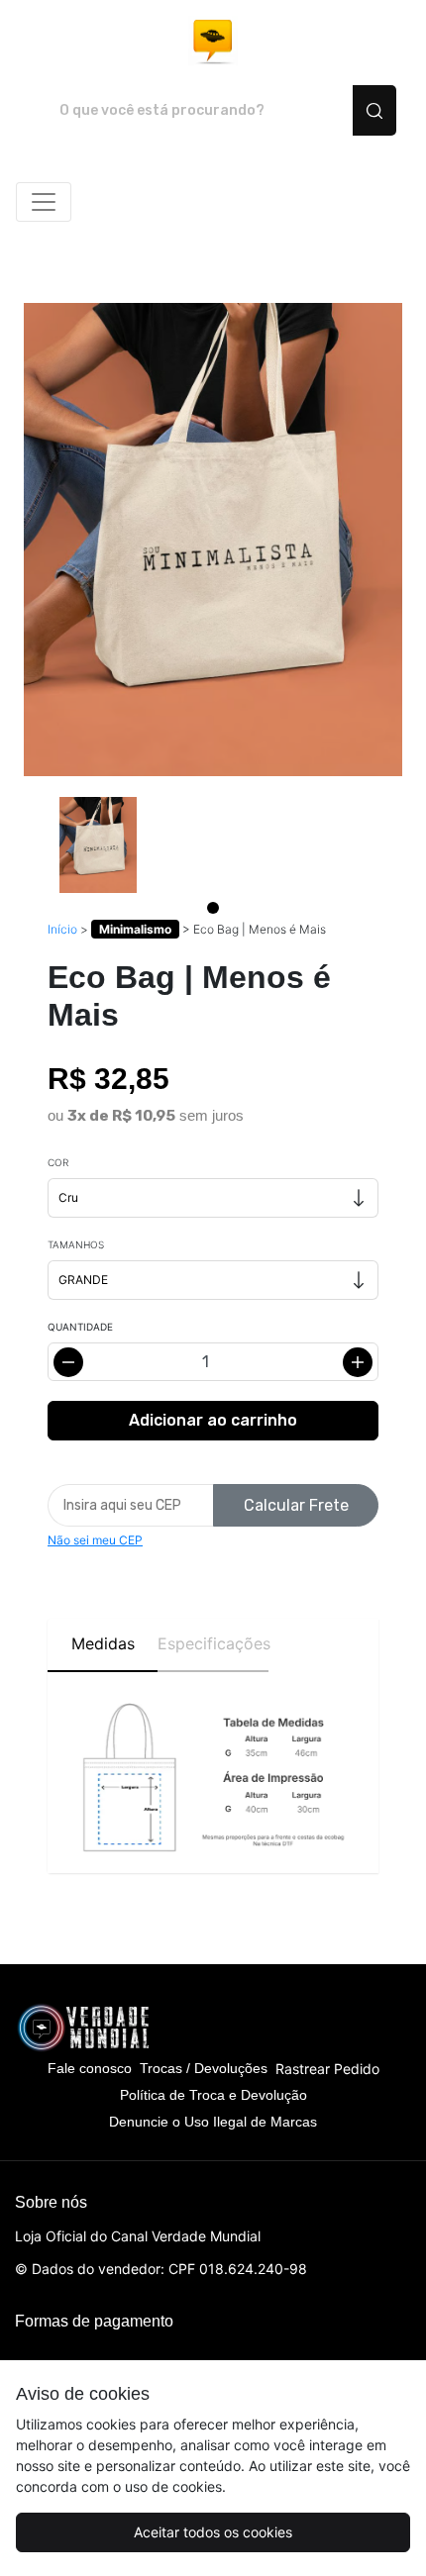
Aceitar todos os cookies (213, 2532)
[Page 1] (213, 908)
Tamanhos (76, 1244)
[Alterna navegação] (44, 202)
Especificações (213, 1643)
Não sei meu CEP (95, 1540)
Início (62, 929)
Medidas (103, 1643)
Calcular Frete (296, 1505)
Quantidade (80, 1327)
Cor (58, 1162)
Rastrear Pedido (327, 2069)
